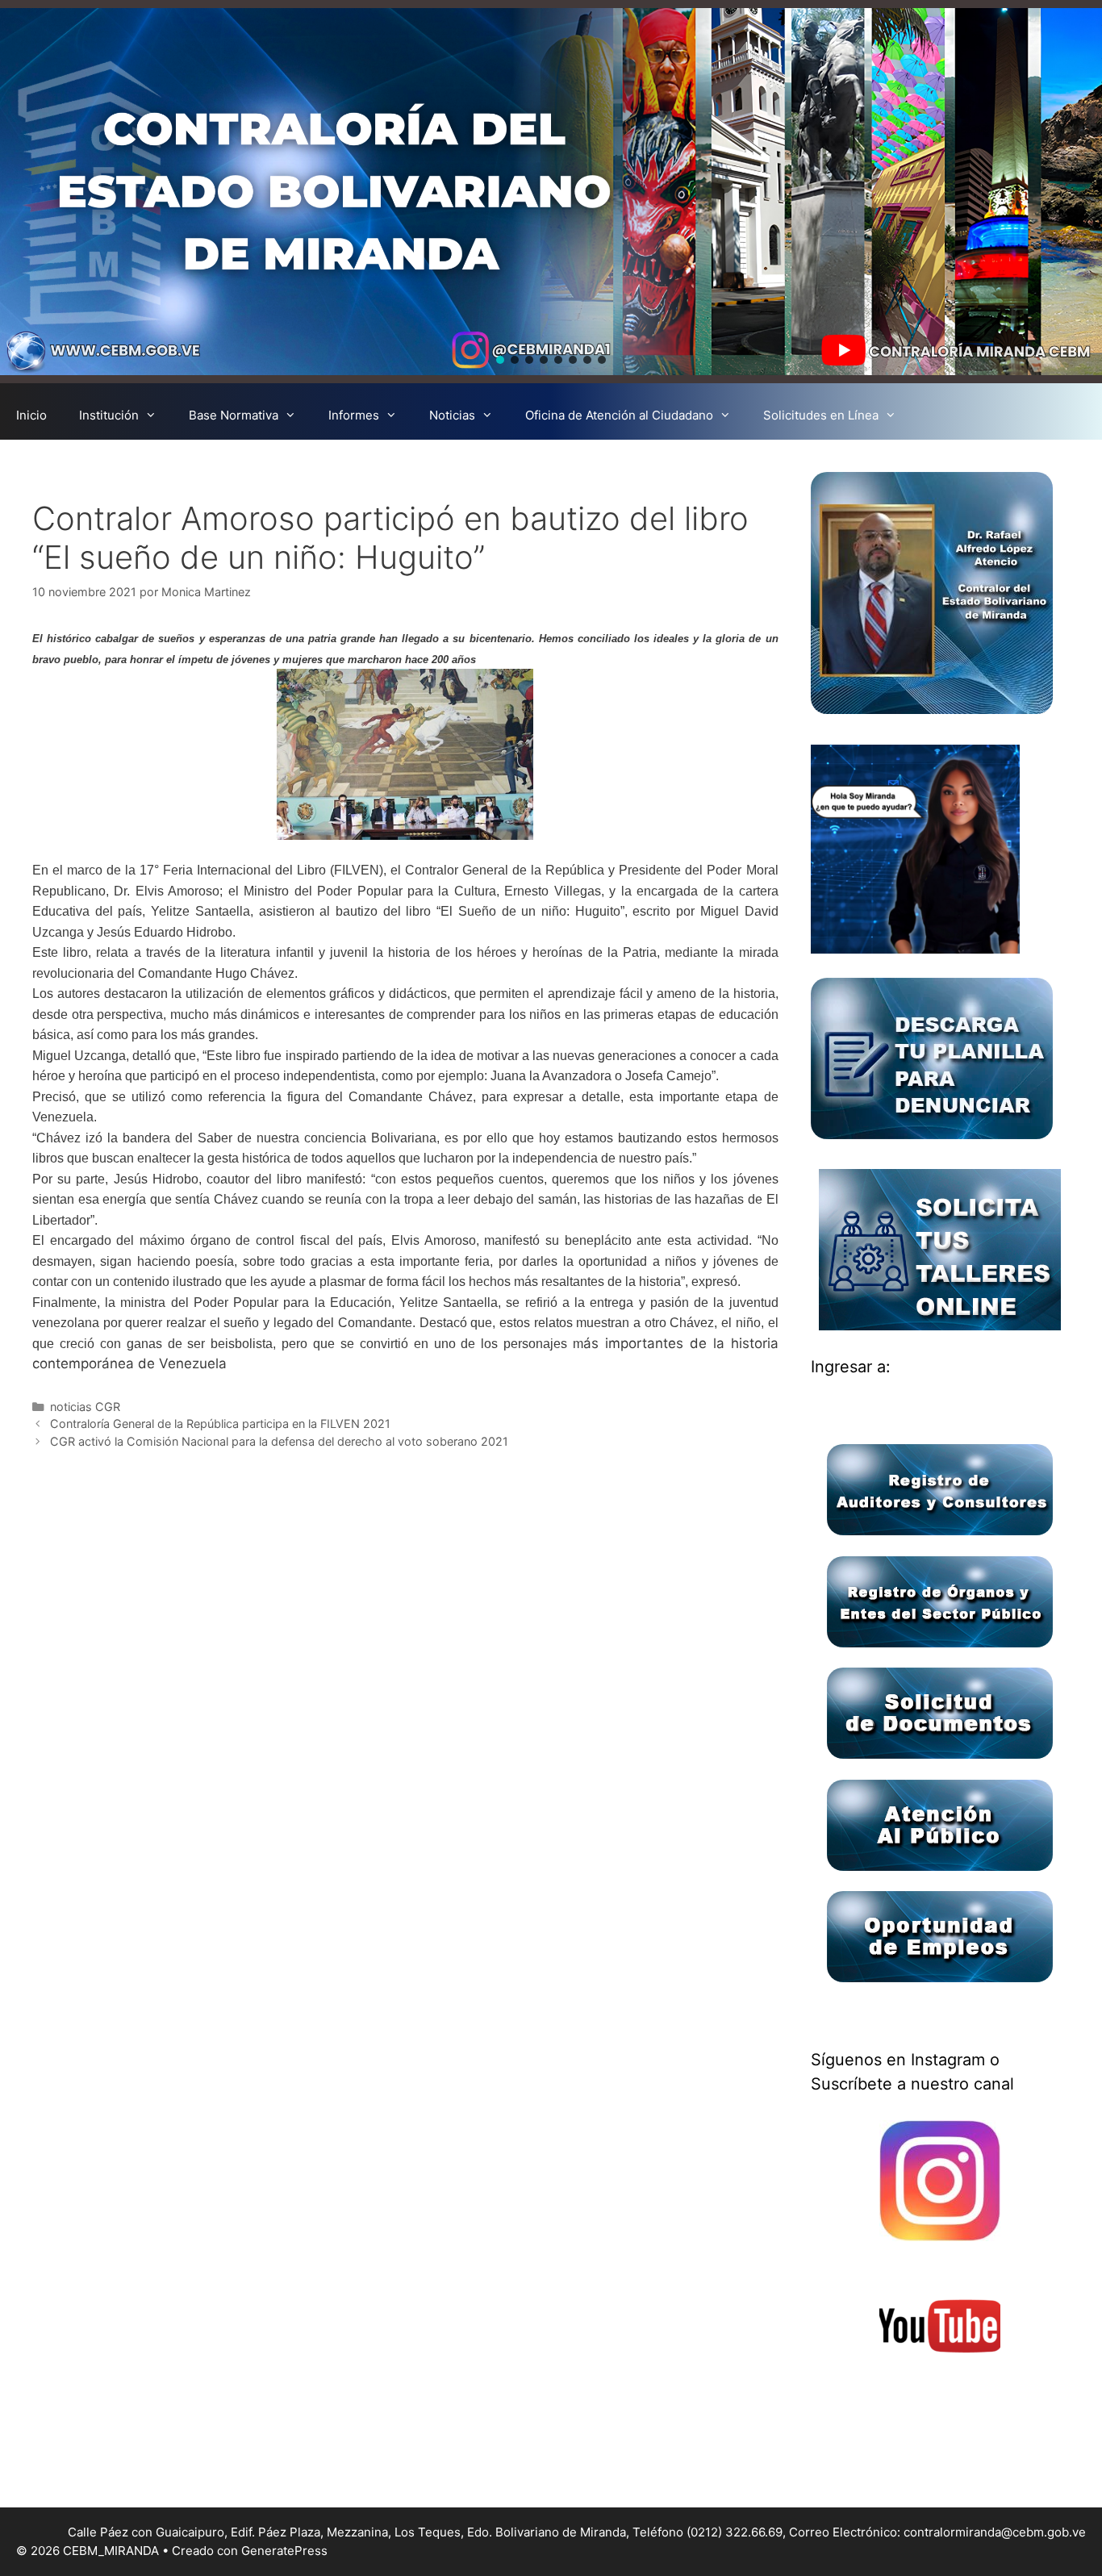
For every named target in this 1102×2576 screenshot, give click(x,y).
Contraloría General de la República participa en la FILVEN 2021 (220, 1424)
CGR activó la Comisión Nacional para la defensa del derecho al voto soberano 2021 (279, 1441)
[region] (551, 192)
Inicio (31, 415)
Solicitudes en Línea (821, 415)
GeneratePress (284, 2551)
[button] (500, 360)
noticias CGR (85, 1407)
